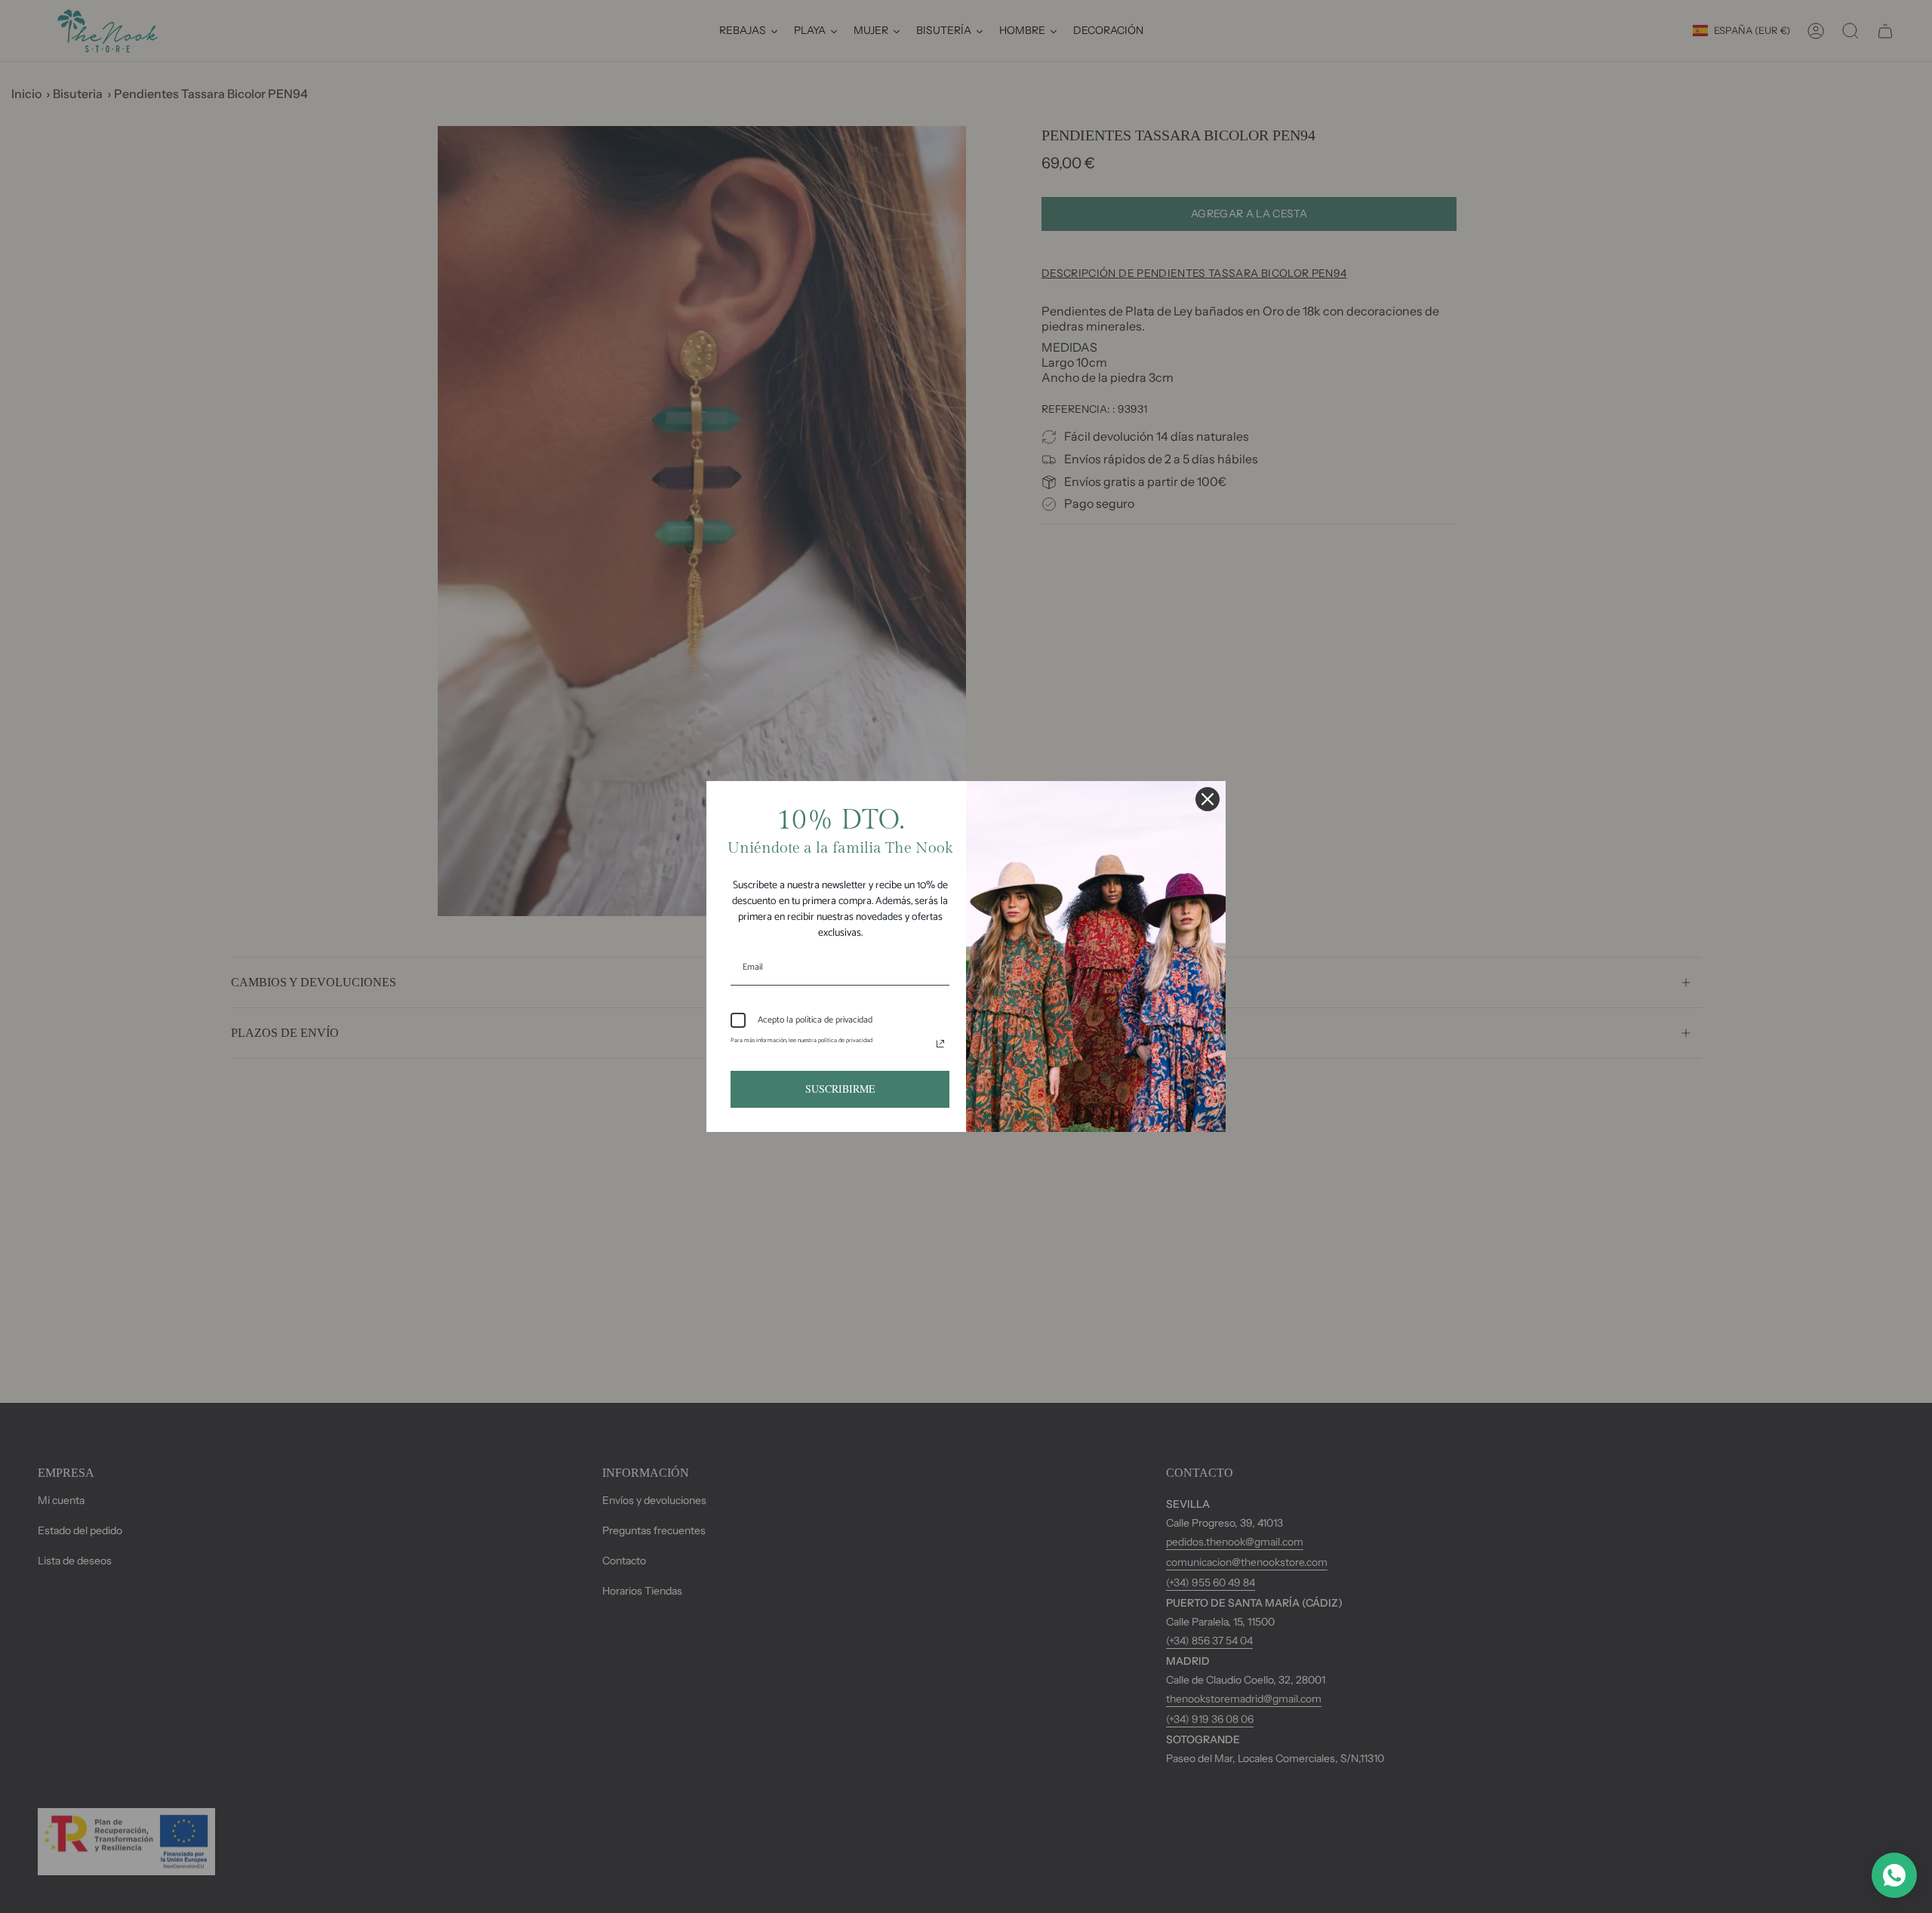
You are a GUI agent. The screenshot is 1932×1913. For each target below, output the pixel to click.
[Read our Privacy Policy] (940, 1044)
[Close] (1207, 799)
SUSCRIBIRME (840, 1089)
